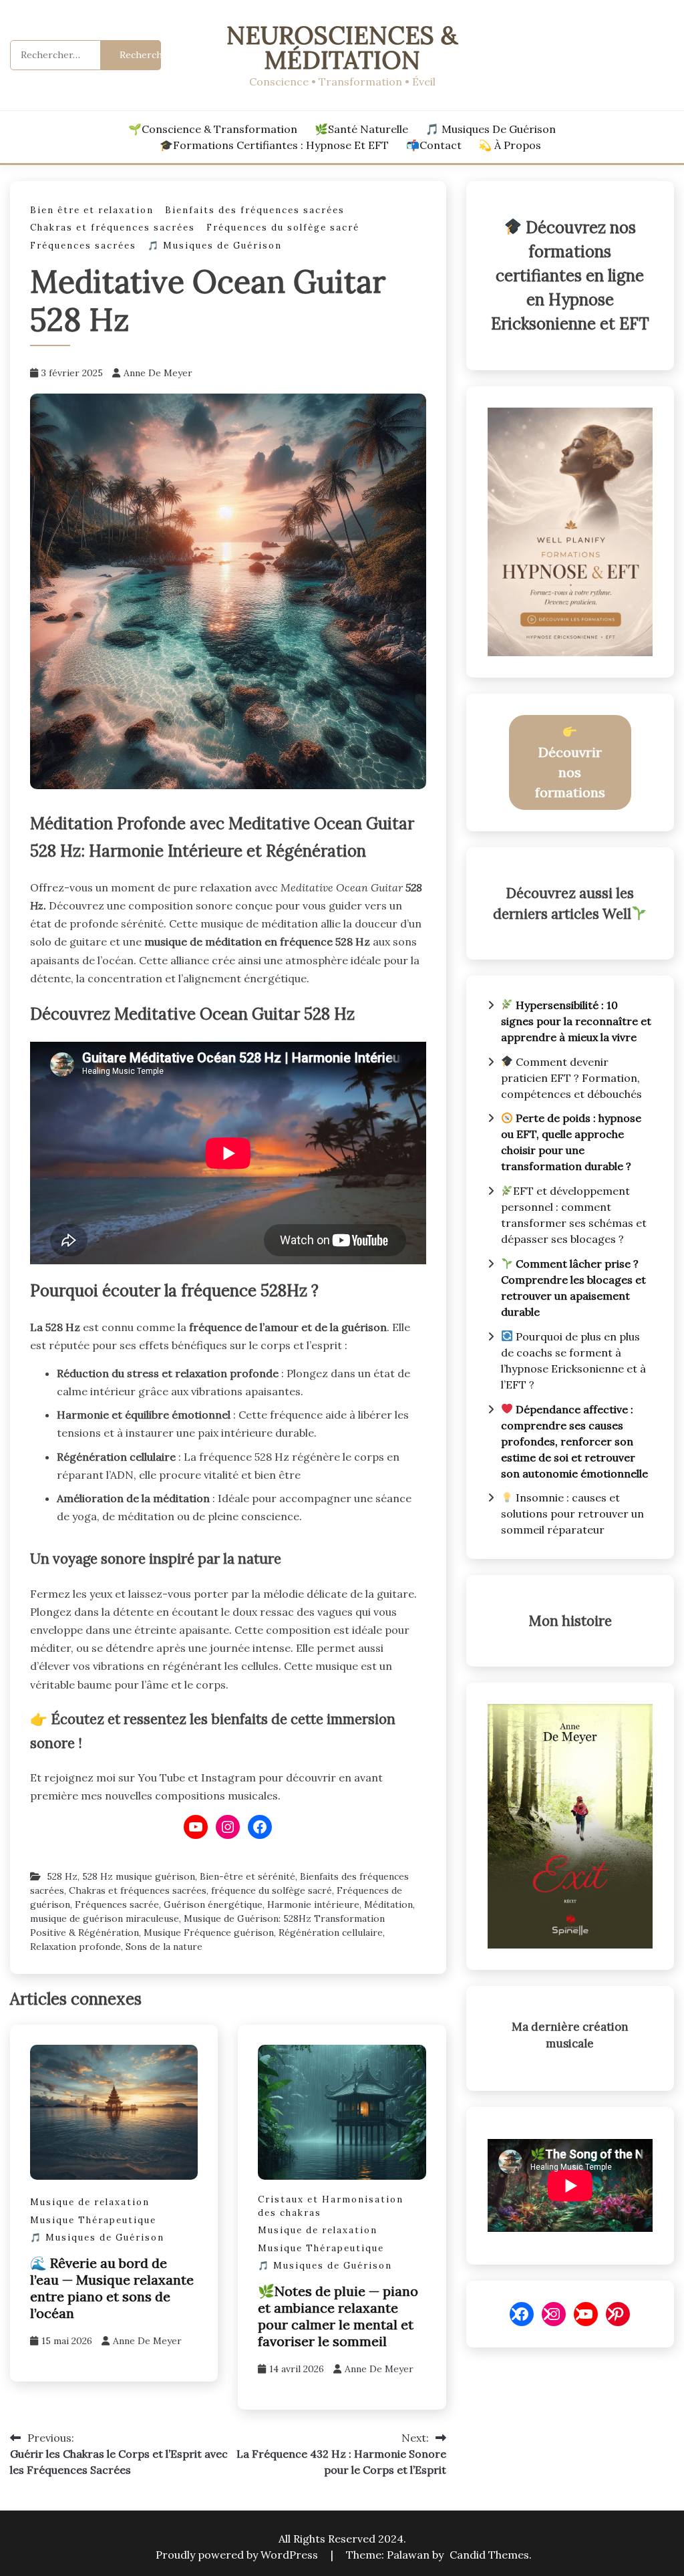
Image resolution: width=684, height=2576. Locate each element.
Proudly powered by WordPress (238, 2555)
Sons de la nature (164, 1947)
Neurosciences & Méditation (342, 47)
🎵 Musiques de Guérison (491, 129)
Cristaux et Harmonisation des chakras (331, 2206)
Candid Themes (489, 2555)
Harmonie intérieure (313, 1904)
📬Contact (434, 145)
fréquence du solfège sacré (272, 1890)
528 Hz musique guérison (139, 1876)
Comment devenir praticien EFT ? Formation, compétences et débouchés (571, 1078)
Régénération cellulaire (331, 1933)
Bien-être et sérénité (247, 1876)
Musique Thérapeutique (93, 2220)
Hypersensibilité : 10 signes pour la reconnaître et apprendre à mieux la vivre (576, 1021)
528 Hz (62, 1876)
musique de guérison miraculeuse (105, 1918)
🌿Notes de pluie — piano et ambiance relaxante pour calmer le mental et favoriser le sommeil (338, 2316)
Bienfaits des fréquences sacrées (255, 210)
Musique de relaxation (90, 2202)
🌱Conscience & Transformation (213, 129)
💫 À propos (510, 145)
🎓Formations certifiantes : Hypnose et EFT (274, 145)
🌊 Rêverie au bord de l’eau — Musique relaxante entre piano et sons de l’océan (112, 2288)
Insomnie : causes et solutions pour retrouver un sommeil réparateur (572, 1514)
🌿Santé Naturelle (361, 129)
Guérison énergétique (213, 1904)
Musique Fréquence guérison (209, 1933)
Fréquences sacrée (117, 1904)
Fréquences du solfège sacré (283, 228)
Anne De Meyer (158, 373)
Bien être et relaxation (92, 210)
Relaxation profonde (75, 1947)
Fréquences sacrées (83, 246)
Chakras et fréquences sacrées (113, 228)
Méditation (388, 1904)
